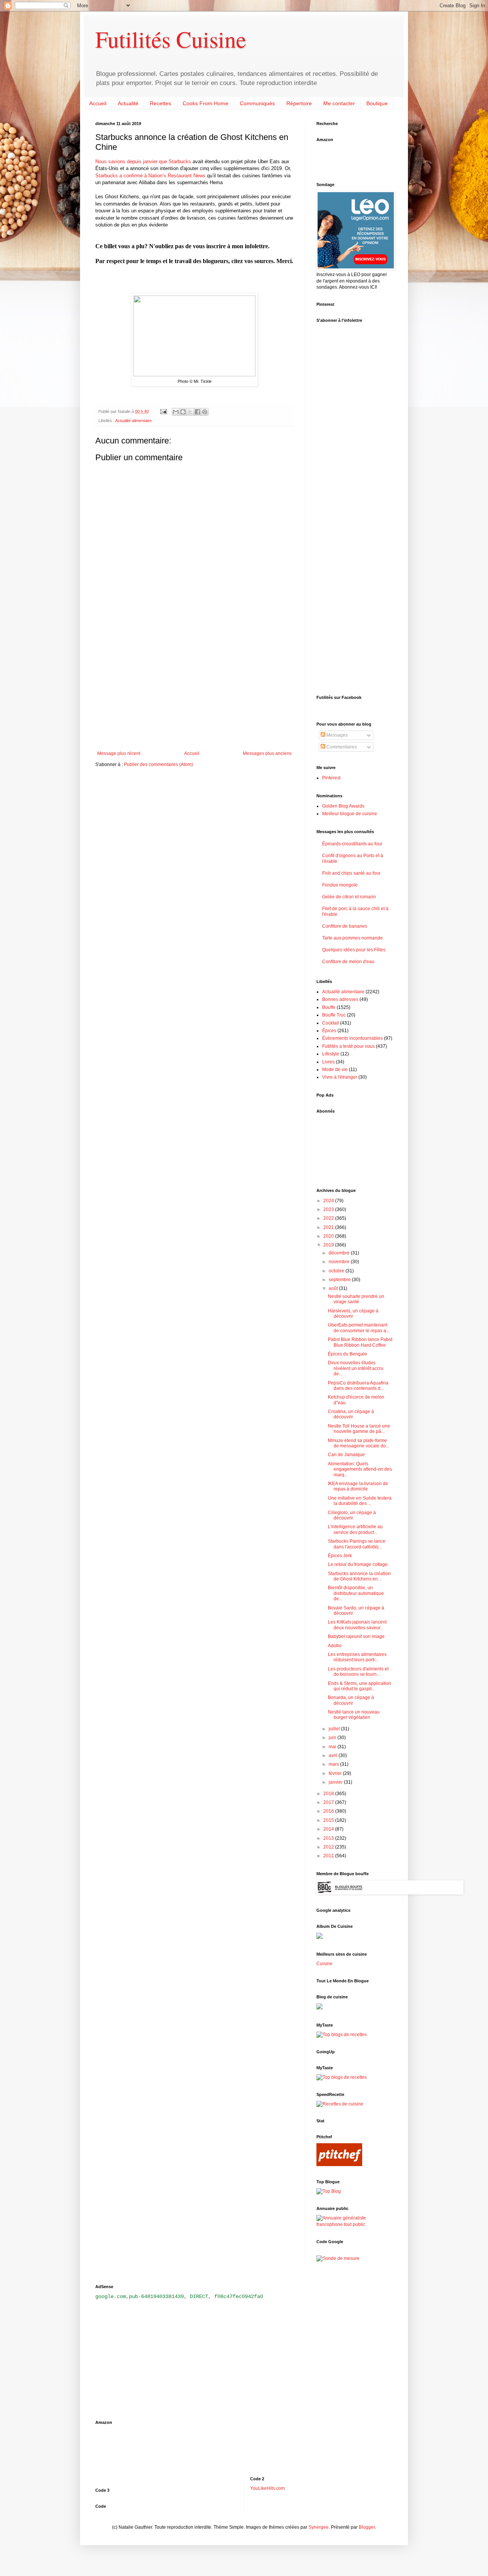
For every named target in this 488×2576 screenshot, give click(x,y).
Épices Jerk (340, 1556)
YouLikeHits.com (267, 2488)
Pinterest (331, 778)
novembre (340, 1262)
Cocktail (331, 1023)
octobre (337, 1271)
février (336, 1773)
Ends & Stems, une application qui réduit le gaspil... (360, 1686)
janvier (336, 1782)
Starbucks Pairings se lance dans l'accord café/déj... (357, 1544)
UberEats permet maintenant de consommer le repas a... (359, 1328)
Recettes (161, 103)
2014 (329, 1829)
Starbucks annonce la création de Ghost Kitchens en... (359, 1576)
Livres (328, 1062)
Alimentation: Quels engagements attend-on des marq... (360, 1469)
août (334, 1288)
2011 (329, 1856)
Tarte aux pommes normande (352, 938)
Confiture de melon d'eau (348, 962)
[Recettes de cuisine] (340, 2104)
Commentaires (341, 747)
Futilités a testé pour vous (348, 1046)
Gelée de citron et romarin (349, 897)
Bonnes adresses (340, 999)
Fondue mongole (340, 885)
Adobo (335, 1646)
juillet (335, 1729)
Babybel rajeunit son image (356, 1636)
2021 (329, 1227)
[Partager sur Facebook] (197, 412)
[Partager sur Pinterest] (205, 412)
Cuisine (324, 1964)
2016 (329, 1811)
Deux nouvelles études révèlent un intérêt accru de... (356, 1368)
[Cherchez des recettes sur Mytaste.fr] (342, 2077)
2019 (329, 1245)
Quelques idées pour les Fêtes (354, 950)
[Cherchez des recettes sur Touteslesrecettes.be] (342, 2035)
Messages (336, 735)
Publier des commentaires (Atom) (158, 764)
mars (334, 1764)
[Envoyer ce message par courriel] (176, 412)
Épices (329, 1031)
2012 (329, 1847)
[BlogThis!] (183, 412)
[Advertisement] (194, 688)
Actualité (128, 103)
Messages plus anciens (267, 753)
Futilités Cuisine (171, 39)
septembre (340, 1280)
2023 (329, 1209)
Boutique (377, 103)
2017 (329, 1802)
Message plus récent (119, 753)
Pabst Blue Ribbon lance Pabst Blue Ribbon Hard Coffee (360, 1342)
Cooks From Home (205, 103)
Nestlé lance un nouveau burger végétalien (354, 1715)
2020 (329, 1236)
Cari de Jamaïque (346, 1455)
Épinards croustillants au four (352, 844)
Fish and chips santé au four (351, 873)
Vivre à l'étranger (340, 1077)
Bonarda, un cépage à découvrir (351, 1700)
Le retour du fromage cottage (358, 1564)
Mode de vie (335, 1070)
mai (333, 1747)
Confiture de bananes (345, 926)
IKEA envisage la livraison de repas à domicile (358, 1486)
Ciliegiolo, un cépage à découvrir (352, 1515)
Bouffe (329, 1007)
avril (334, 1755)
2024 (329, 1201)
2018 (329, 1794)
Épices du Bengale (348, 1354)
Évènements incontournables (352, 1038)
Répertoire (299, 103)
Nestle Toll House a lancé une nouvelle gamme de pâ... (359, 1429)
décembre (340, 1253)
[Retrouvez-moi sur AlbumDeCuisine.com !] (319, 1937)
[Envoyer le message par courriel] (163, 411)
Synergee (319, 2527)
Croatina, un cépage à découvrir (351, 1414)
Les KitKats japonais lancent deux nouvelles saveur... (357, 1625)
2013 (329, 1838)
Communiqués (257, 103)
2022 (329, 1218)
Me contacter (339, 103)
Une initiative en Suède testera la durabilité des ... (360, 1501)
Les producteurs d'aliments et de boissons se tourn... (358, 1672)
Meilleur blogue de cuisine (350, 814)
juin (333, 1738)
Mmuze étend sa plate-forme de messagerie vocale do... (359, 1443)
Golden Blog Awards (343, 806)
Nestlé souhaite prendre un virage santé (356, 1299)
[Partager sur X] (190, 412)
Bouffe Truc (334, 1015)
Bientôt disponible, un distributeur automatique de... (356, 1593)
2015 (329, 1820)
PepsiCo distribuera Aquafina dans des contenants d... (358, 1386)
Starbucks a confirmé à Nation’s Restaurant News (150, 176)
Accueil (98, 103)
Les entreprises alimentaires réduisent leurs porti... (357, 1657)
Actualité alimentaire (133, 421)
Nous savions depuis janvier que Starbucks (143, 161)
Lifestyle (331, 1054)
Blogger (367, 2527)
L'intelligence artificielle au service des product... (355, 1529)
